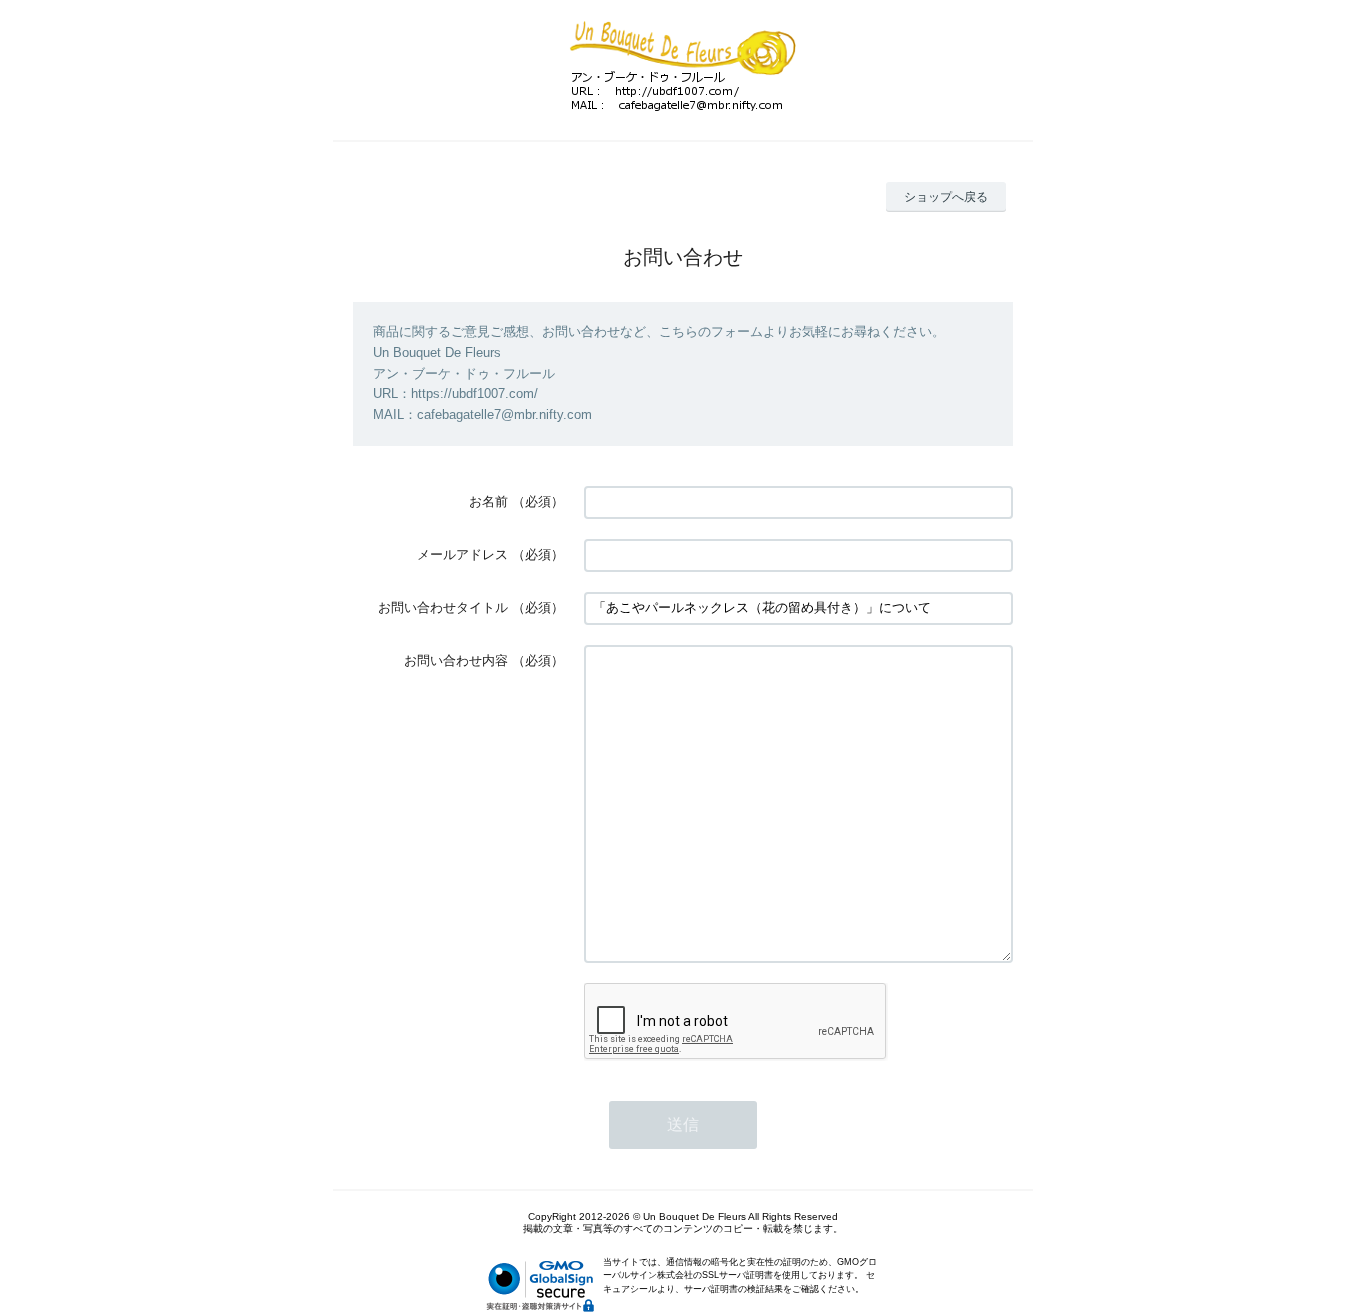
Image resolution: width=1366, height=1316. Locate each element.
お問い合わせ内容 (456, 660)
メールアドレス (462, 554)
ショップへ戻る (946, 197)
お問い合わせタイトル (443, 607)
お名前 (488, 501)
